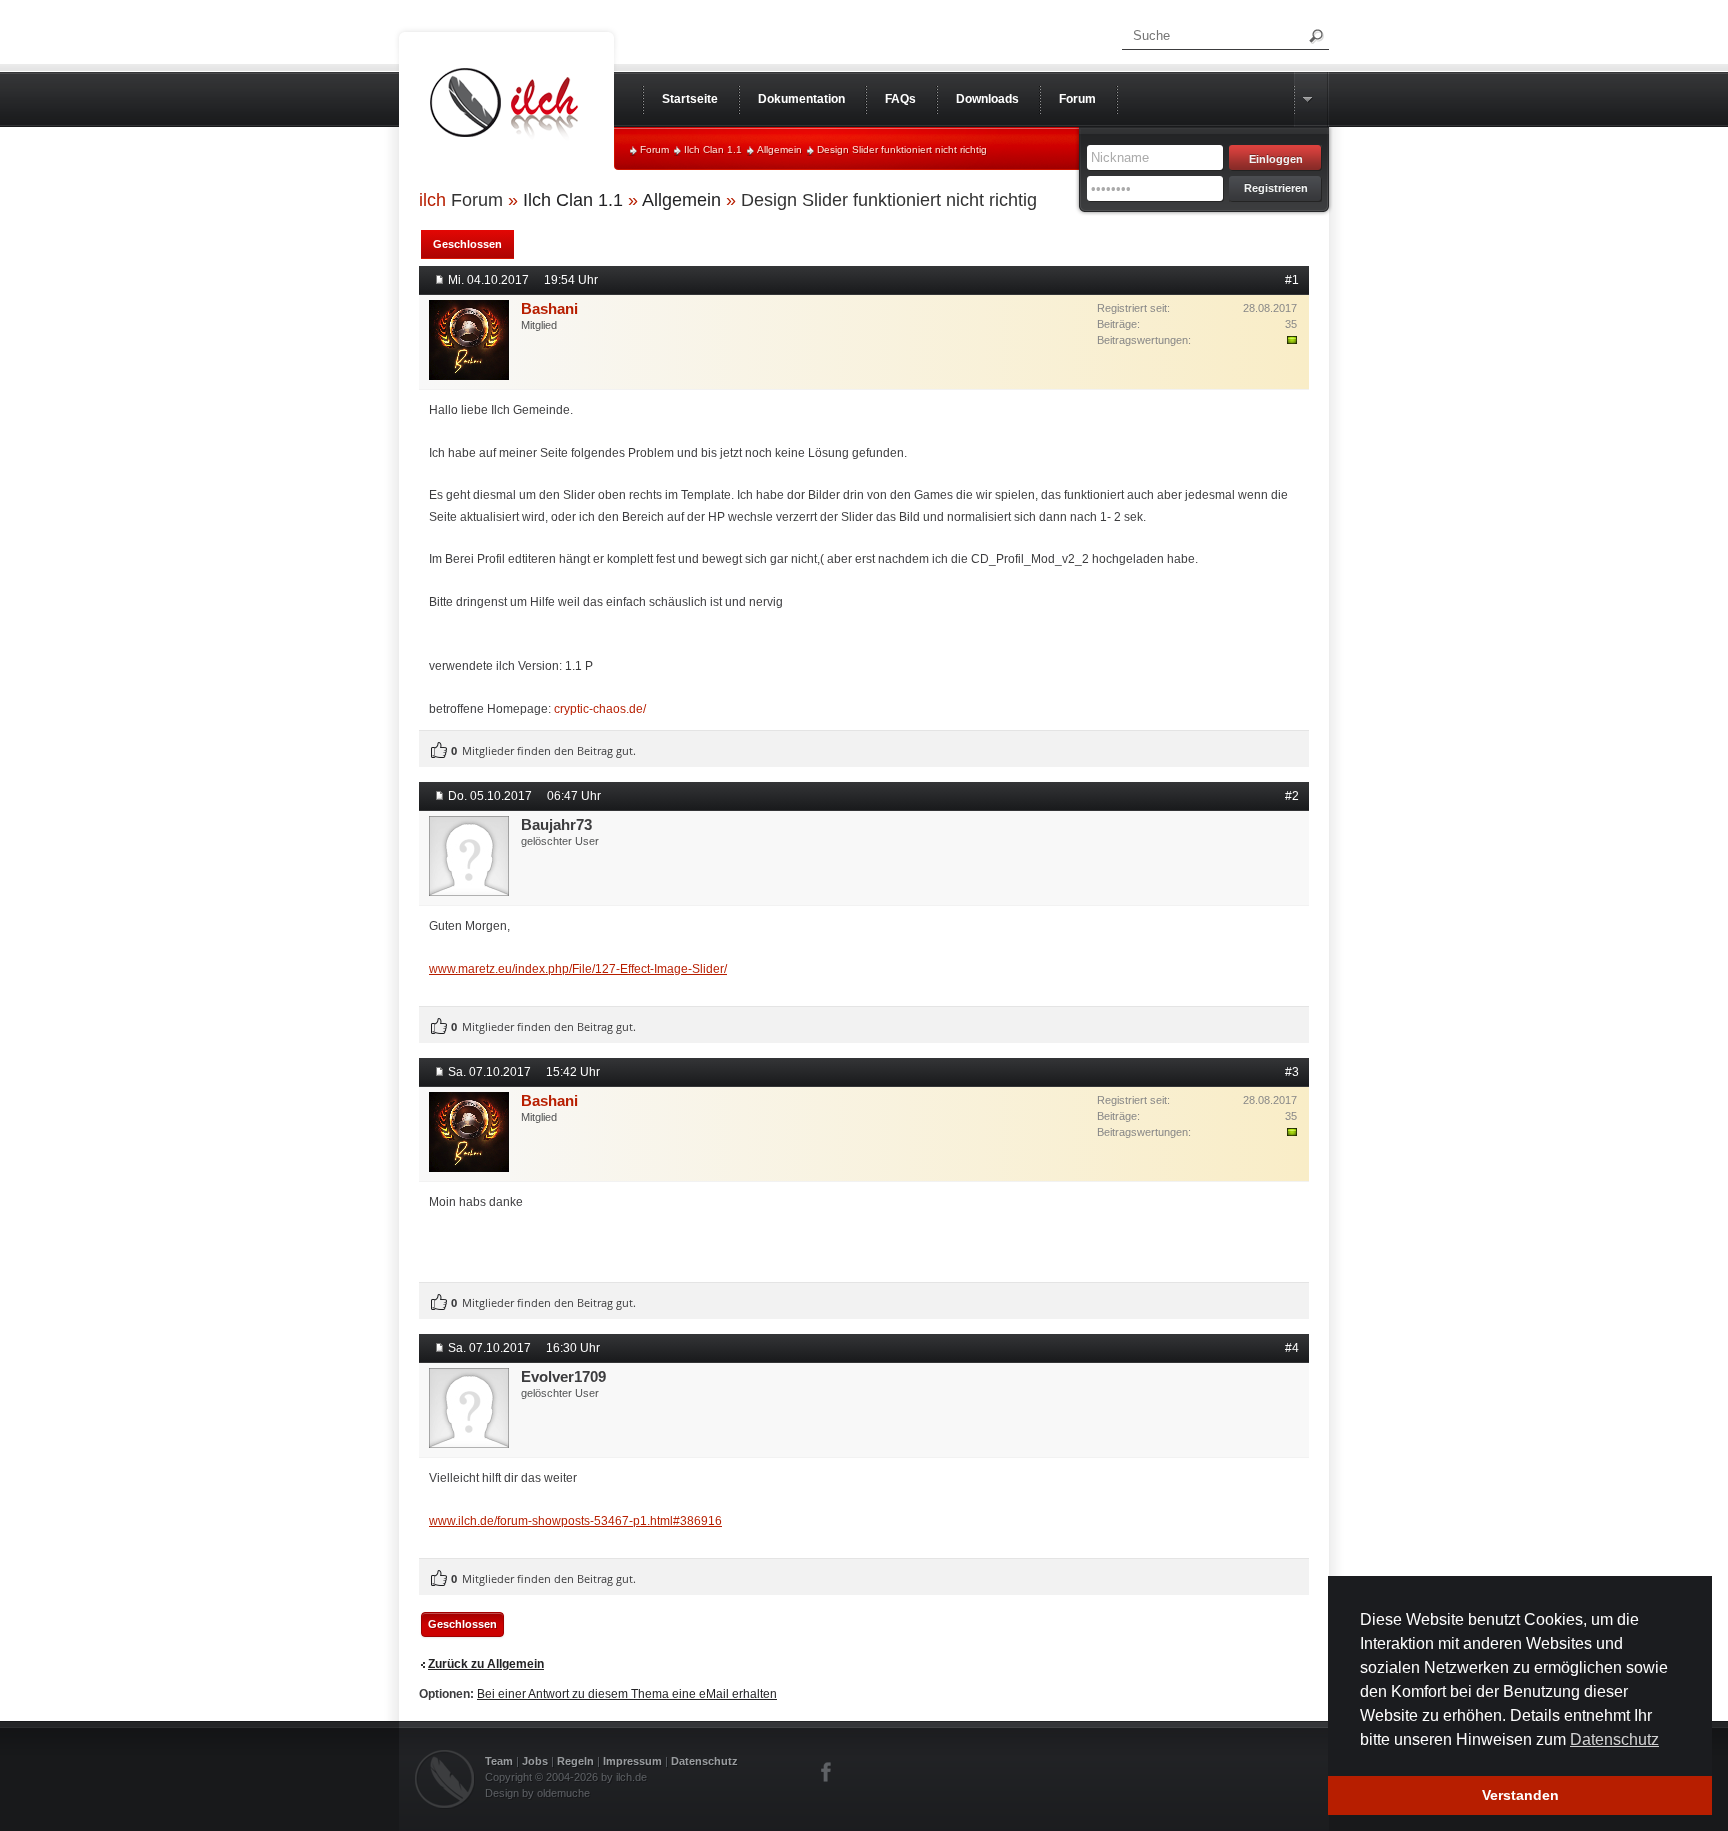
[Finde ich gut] (439, 751)
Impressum (632, 1761)
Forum (654, 149)
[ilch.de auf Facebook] (827, 1772)
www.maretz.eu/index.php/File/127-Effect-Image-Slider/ (578, 969)
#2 (1292, 796)
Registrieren (1276, 188)
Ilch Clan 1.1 (713, 149)
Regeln (575, 1761)
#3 (1292, 1072)
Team (499, 1761)
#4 (1292, 1348)
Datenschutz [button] (1614, 1739)
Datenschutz (704, 1761)
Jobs (535, 1761)
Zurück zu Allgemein (486, 1664)
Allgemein (779, 149)
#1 (1292, 280)
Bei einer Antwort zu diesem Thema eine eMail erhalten (627, 1694)
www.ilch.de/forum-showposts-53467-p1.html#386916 (575, 1521)
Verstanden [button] (1520, 1795)
